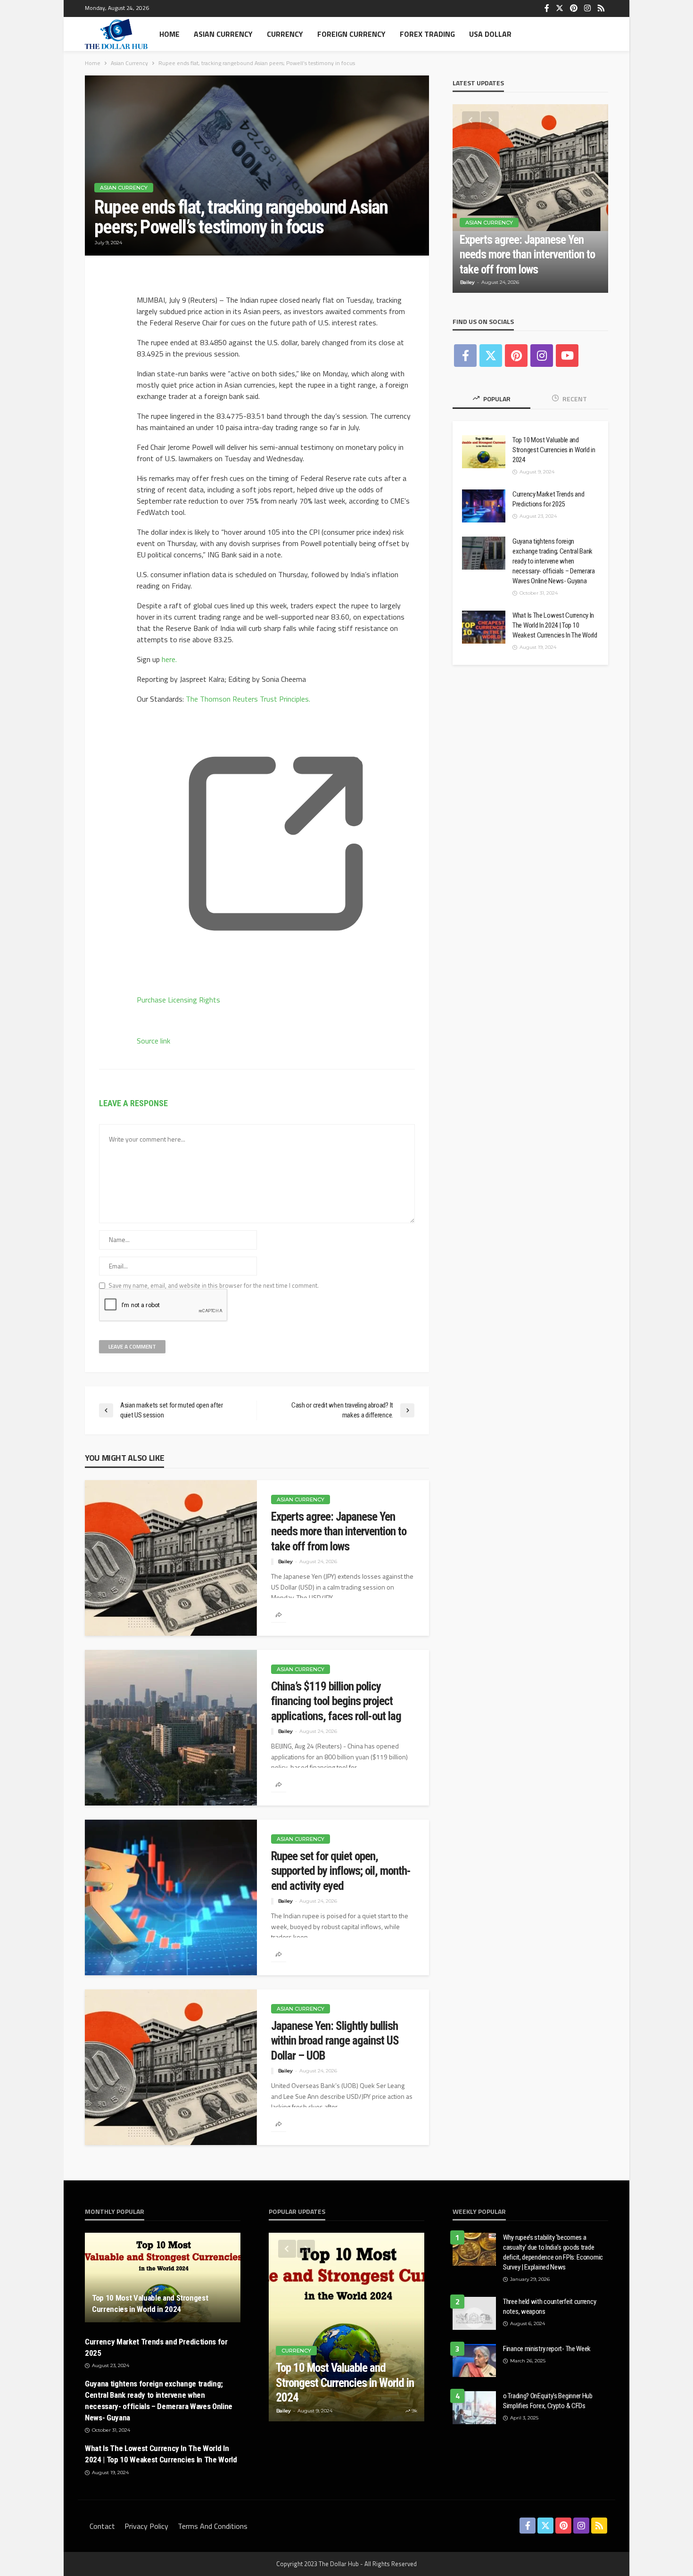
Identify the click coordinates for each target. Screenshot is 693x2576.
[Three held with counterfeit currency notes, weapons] (474, 2313)
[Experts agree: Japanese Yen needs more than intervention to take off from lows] (171, 1558)
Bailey (285, 1561)
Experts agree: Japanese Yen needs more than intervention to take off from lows (339, 1532)
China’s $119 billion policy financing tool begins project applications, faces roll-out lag (336, 1701)
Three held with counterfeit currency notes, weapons (549, 2307)
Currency (285, 34)
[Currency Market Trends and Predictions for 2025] (484, 506)
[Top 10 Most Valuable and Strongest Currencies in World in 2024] (484, 452)
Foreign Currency (351, 34)
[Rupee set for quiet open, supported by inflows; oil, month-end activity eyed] (171, 1897)
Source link (153, 1041)
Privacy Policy (146, 2526)
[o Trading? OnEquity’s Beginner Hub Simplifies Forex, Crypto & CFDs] (474, 2408)
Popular (496, 399)
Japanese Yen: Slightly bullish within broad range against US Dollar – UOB (335, 2041)
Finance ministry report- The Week (547, 2349)
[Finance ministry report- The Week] (474, 2361)
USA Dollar (490, 34)
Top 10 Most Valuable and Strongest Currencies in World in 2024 (554, 450)
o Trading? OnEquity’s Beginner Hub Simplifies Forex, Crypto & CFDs (548, 2401)
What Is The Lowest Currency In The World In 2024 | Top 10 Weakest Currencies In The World (555, 625)
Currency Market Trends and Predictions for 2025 (548, 499)
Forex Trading (427, 34)
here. (169, 659)
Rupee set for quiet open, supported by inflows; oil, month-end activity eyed (341, 1871)
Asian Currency (223, 34)
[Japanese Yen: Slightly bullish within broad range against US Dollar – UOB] (171, 2067)
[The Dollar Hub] (116, 34)
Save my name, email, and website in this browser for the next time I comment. (214, 1286)
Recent (574, 399)
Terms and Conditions (213, 2526)
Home (169, 34)
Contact (102, 2526)
